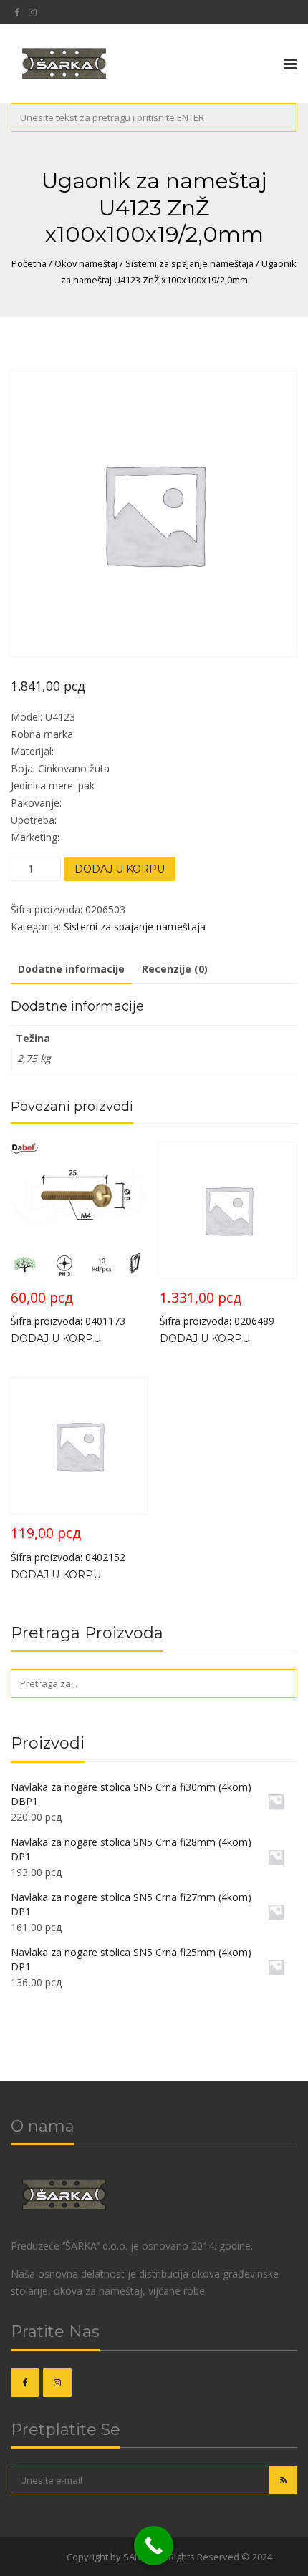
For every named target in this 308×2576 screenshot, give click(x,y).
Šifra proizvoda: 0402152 (68, 1544)
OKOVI (50, 2557)
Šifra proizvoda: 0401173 (68, 1308)
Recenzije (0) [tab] (175, 969)
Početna (29, 263)
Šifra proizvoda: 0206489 (217, 1308)
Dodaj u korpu (120, 869)
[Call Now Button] (154, 2546)
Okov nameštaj (86, 263)
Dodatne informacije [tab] (71, 969)
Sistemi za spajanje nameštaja (189, 263)
